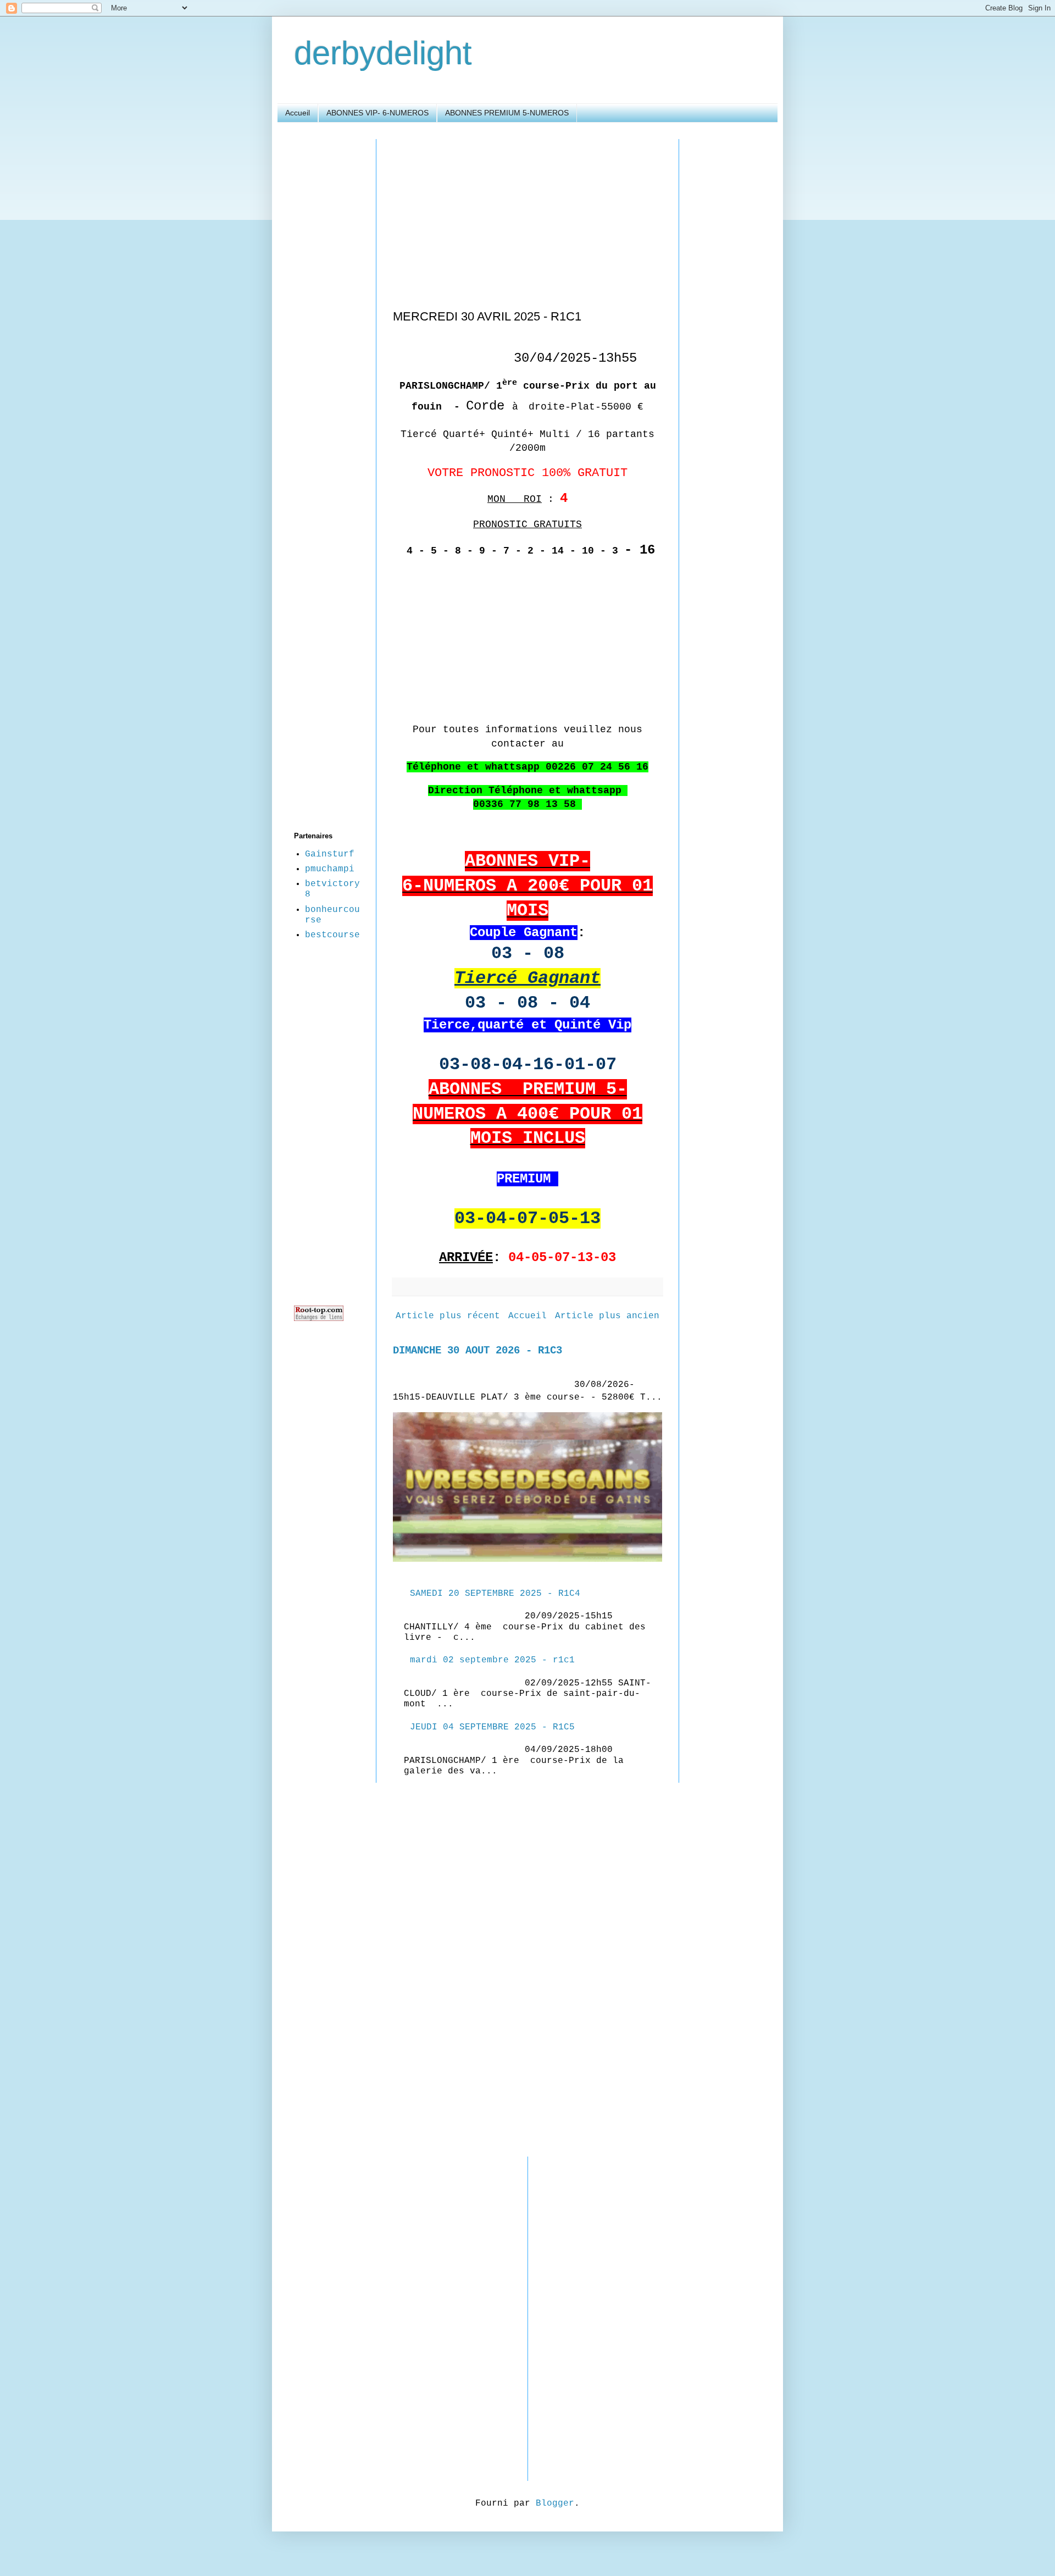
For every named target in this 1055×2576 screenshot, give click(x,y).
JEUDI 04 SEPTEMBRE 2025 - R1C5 (492, 1727)
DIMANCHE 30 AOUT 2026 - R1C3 (477, 1351)
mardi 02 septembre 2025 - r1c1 (492, 1660)
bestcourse (332, 935)
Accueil (298, 113)
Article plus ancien (607, 1316)
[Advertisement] (527, 216)
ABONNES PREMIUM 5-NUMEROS (507, 113)
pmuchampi (330, 869)
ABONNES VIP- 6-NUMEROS (377, 113)
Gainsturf (330, 854)
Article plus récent (448, 1316)
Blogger (555, 2503)
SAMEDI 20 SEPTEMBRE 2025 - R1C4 (495, 1594)
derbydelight (383, 53)
